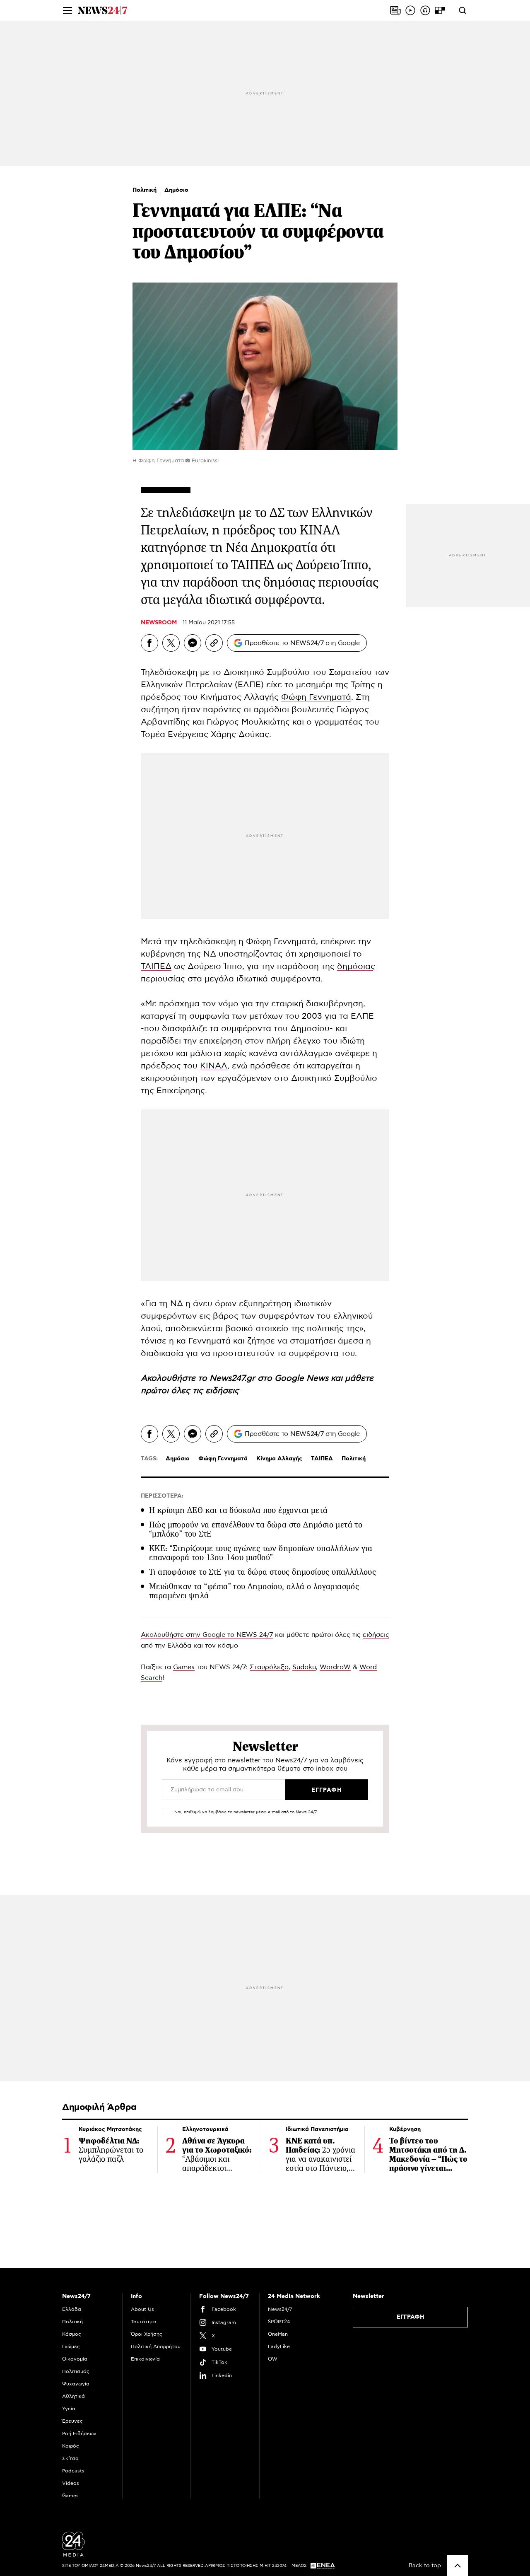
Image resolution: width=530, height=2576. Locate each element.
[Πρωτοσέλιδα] (395, 10)
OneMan (278, 2334)
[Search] (463, 10)
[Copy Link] (214, 643)
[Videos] (410, 10)
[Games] (440, 10)
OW (273, 2359)
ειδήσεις (222, 1391)
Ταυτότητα (144, 2322)
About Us (142, 2309)
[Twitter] (171, 643)
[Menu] (67, 10)
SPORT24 (279, 2322)
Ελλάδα (72, 2309)
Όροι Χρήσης (147, 2334)
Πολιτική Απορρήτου (156, 2346)
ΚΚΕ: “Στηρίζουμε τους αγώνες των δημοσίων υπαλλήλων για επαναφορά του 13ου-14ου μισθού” (261, 1553)
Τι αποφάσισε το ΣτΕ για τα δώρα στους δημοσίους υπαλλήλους (263, 1572)
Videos (71, 2483)
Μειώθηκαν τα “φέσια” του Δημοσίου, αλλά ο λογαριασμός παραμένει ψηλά (254, 1591)
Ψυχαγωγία (76, 2384)
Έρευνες (72, 2421)
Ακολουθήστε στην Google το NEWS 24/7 (207, 1635)
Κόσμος (72, 2334)
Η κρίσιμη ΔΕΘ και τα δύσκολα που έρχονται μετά (238, 1510)
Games (184, 1667)
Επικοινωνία (145, 2359)
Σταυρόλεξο (269, 1667)
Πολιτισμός (76, 2371)
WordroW (335, 1667)
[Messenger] (193, 643)
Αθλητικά (73, 2396)
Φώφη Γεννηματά (316, 697)
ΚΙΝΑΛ (214, 1066)
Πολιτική (145, 190)
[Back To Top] (458, 2566)
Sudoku (304, 1667)
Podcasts (73, 2471)
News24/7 (280, 2309)
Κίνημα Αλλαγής (279, 1459)
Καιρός (71, 2446)
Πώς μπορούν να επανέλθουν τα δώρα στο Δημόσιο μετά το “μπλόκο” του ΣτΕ (256, 1529)
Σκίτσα (70, 2458)
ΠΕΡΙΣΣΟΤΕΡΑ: (162, 1496)
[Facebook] (149, 643)
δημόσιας (356, 967)
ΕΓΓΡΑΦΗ (411, 2317)
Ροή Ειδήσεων (79, 2433)
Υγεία (69, 2409)
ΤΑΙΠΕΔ (156, 967)
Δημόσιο (176, 190)
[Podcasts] (425, 10)
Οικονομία (75, 2359)
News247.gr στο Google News (270, 1378)
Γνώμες (71, 2346)
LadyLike (279, 2346)
